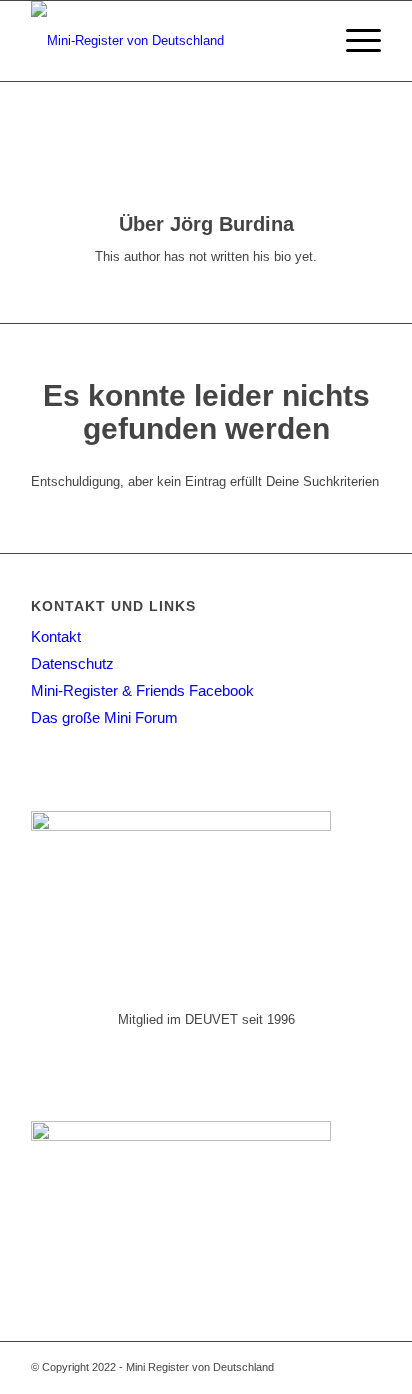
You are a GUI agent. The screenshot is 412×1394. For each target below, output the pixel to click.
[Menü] (353, 41)
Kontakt (56, 636)
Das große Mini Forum (104, 717)
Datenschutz (72, 663)
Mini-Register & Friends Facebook (142, 690)
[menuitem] (306, 41)
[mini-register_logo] (171, 41)
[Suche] (306, 41)
